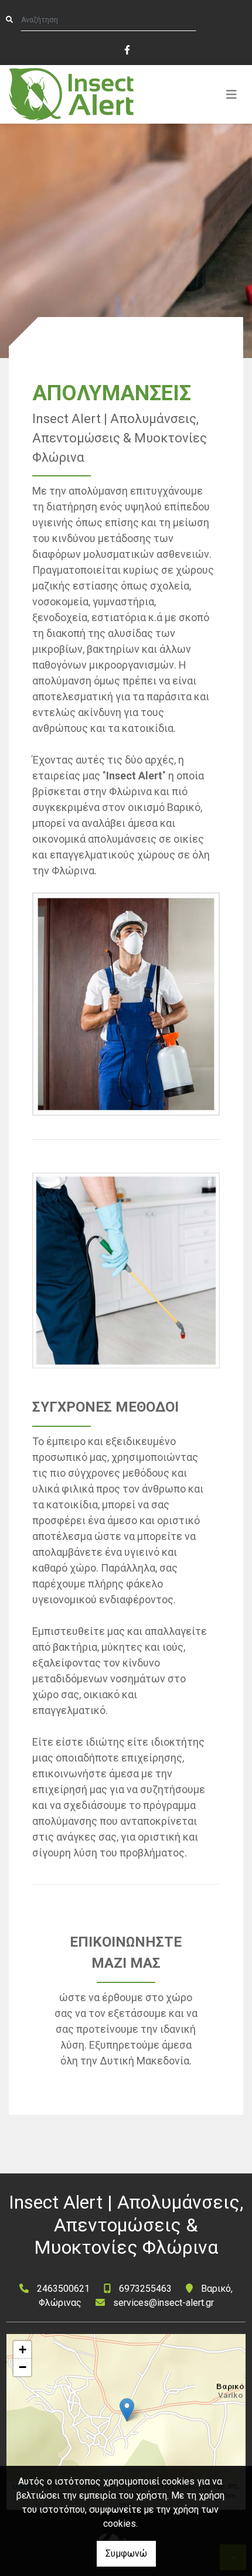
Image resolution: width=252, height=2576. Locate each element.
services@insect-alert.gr (164, 2303)
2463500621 (63, 2289)
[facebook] (127, 49)
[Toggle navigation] (231, 94)
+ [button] (23, 2350)
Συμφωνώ (126, 2553)
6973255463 (145, 2289)
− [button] (23, 2367)
